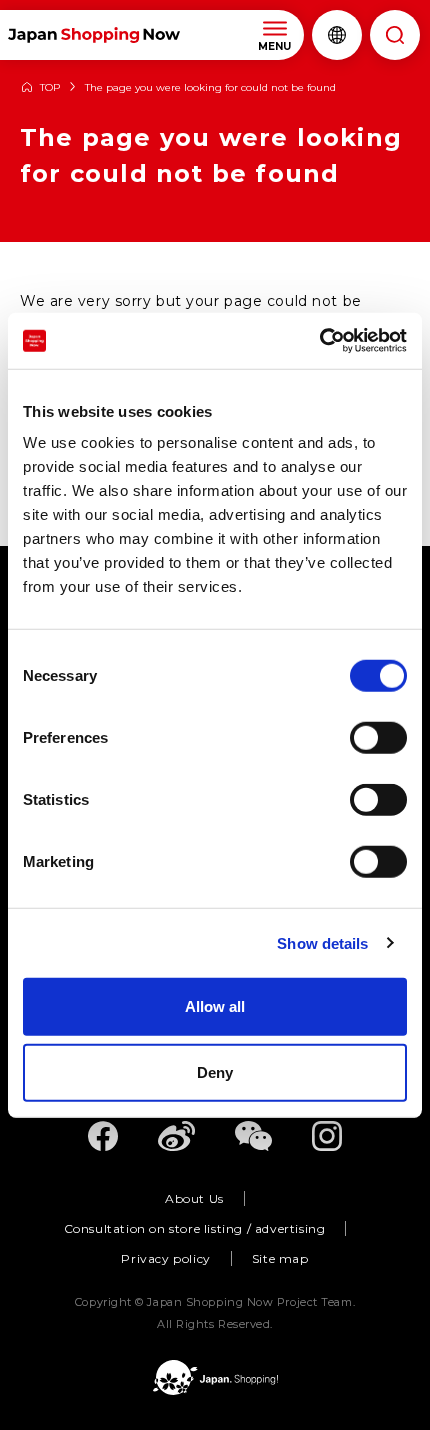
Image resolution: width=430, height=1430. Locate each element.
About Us (194, 1198)
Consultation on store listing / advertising (195, 1228)
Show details (322, 942)
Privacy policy (165, 1258)
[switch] (378, 738)
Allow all (215, 1006)
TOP (50, 88)
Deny (215, 1071)
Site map (280, 1258)
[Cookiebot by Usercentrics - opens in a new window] (319, 341)
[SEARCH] (395, 35)
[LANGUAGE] (337, 35)
